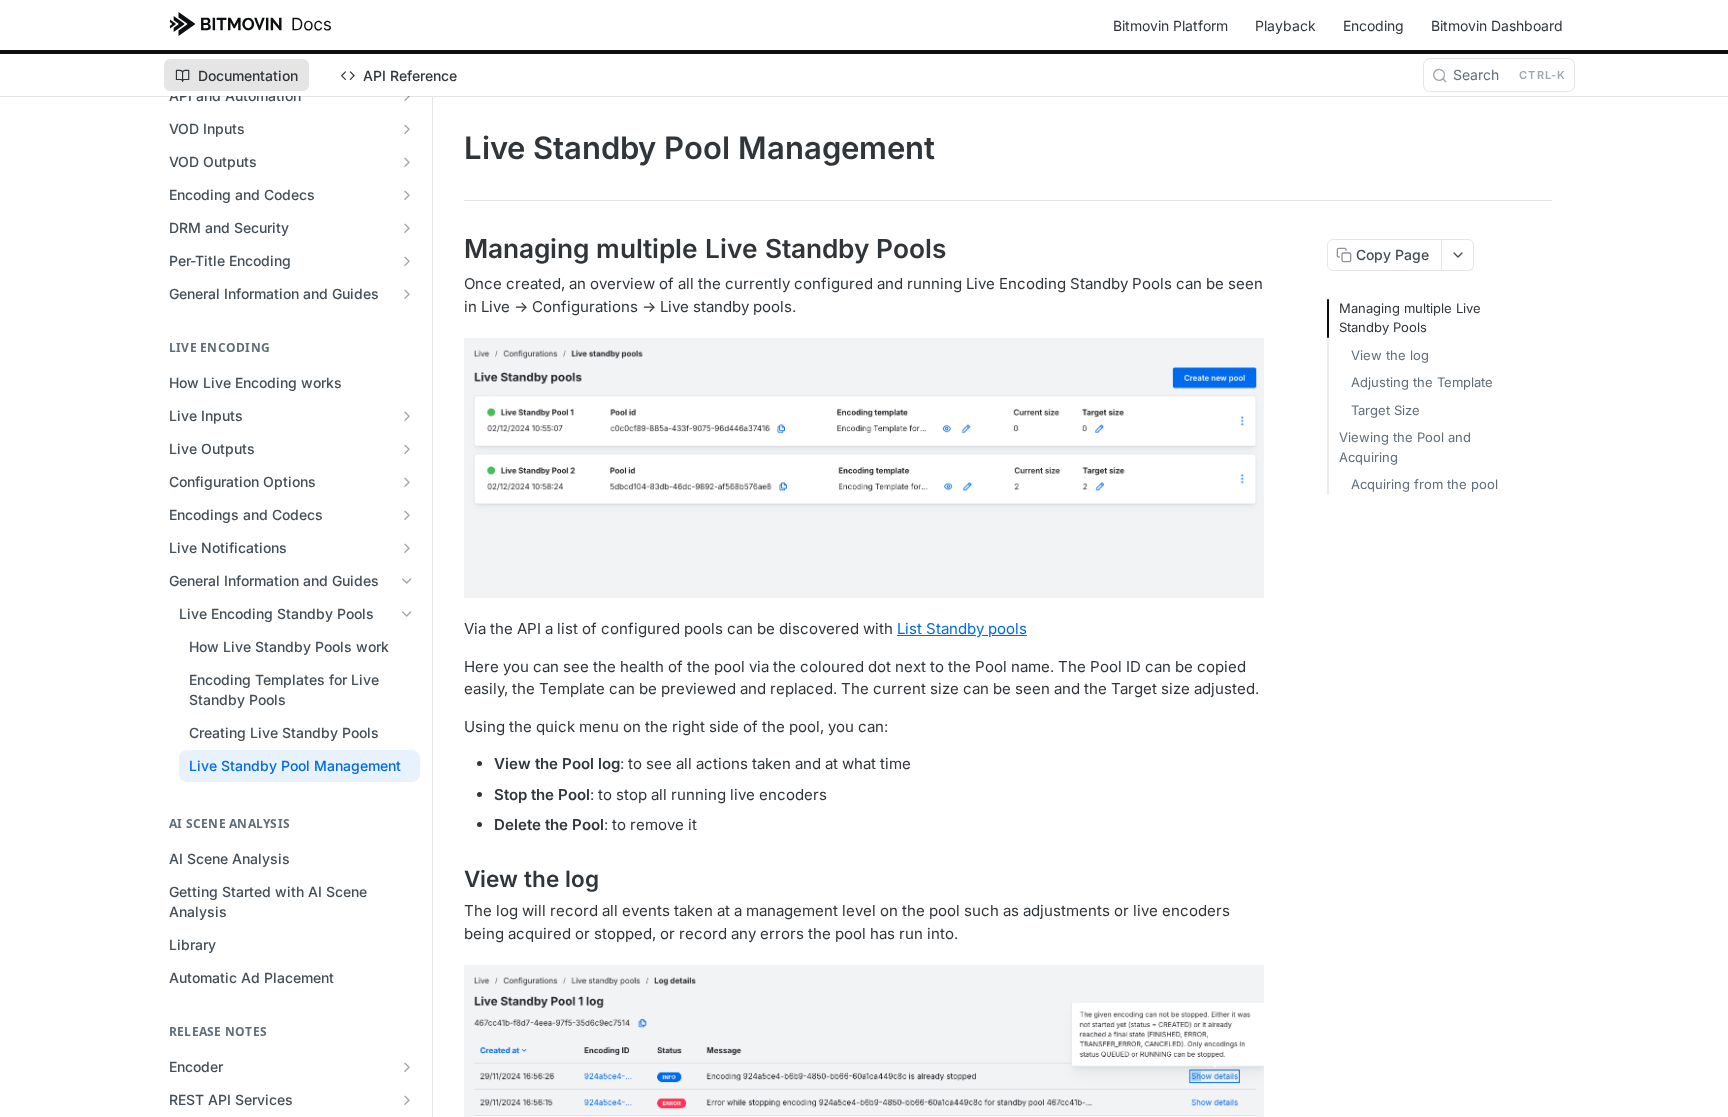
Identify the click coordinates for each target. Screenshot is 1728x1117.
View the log (1390, 355)
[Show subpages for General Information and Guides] (407, 294)
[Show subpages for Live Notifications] (407, 548)
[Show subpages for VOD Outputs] (407, 162)
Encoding (1373, 25)
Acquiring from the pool (1424, 484)
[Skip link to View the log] (450, 879)
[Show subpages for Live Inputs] (407, 416)
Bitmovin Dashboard (1497, 25)
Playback (1285, 25)
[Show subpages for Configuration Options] (407, 482)
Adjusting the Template (1422, 382)
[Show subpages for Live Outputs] (407, 449)
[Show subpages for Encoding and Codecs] (407, 195)
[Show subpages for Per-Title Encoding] (407, 261)
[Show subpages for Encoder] (407, 1067)
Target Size (1385, 410)
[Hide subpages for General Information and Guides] (407, 581)
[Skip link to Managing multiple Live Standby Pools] (450, 249)
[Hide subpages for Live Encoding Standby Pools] (407, 614)
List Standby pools (962, 628)
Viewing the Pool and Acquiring (1405, 447)
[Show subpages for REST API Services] (407, 1100)
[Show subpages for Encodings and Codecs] (407, 515)
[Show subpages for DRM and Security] (407, 228)
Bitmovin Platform (1170, 25)
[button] (864, 468)
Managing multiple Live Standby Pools (1410, 318)
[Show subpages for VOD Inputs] (407, 129)
